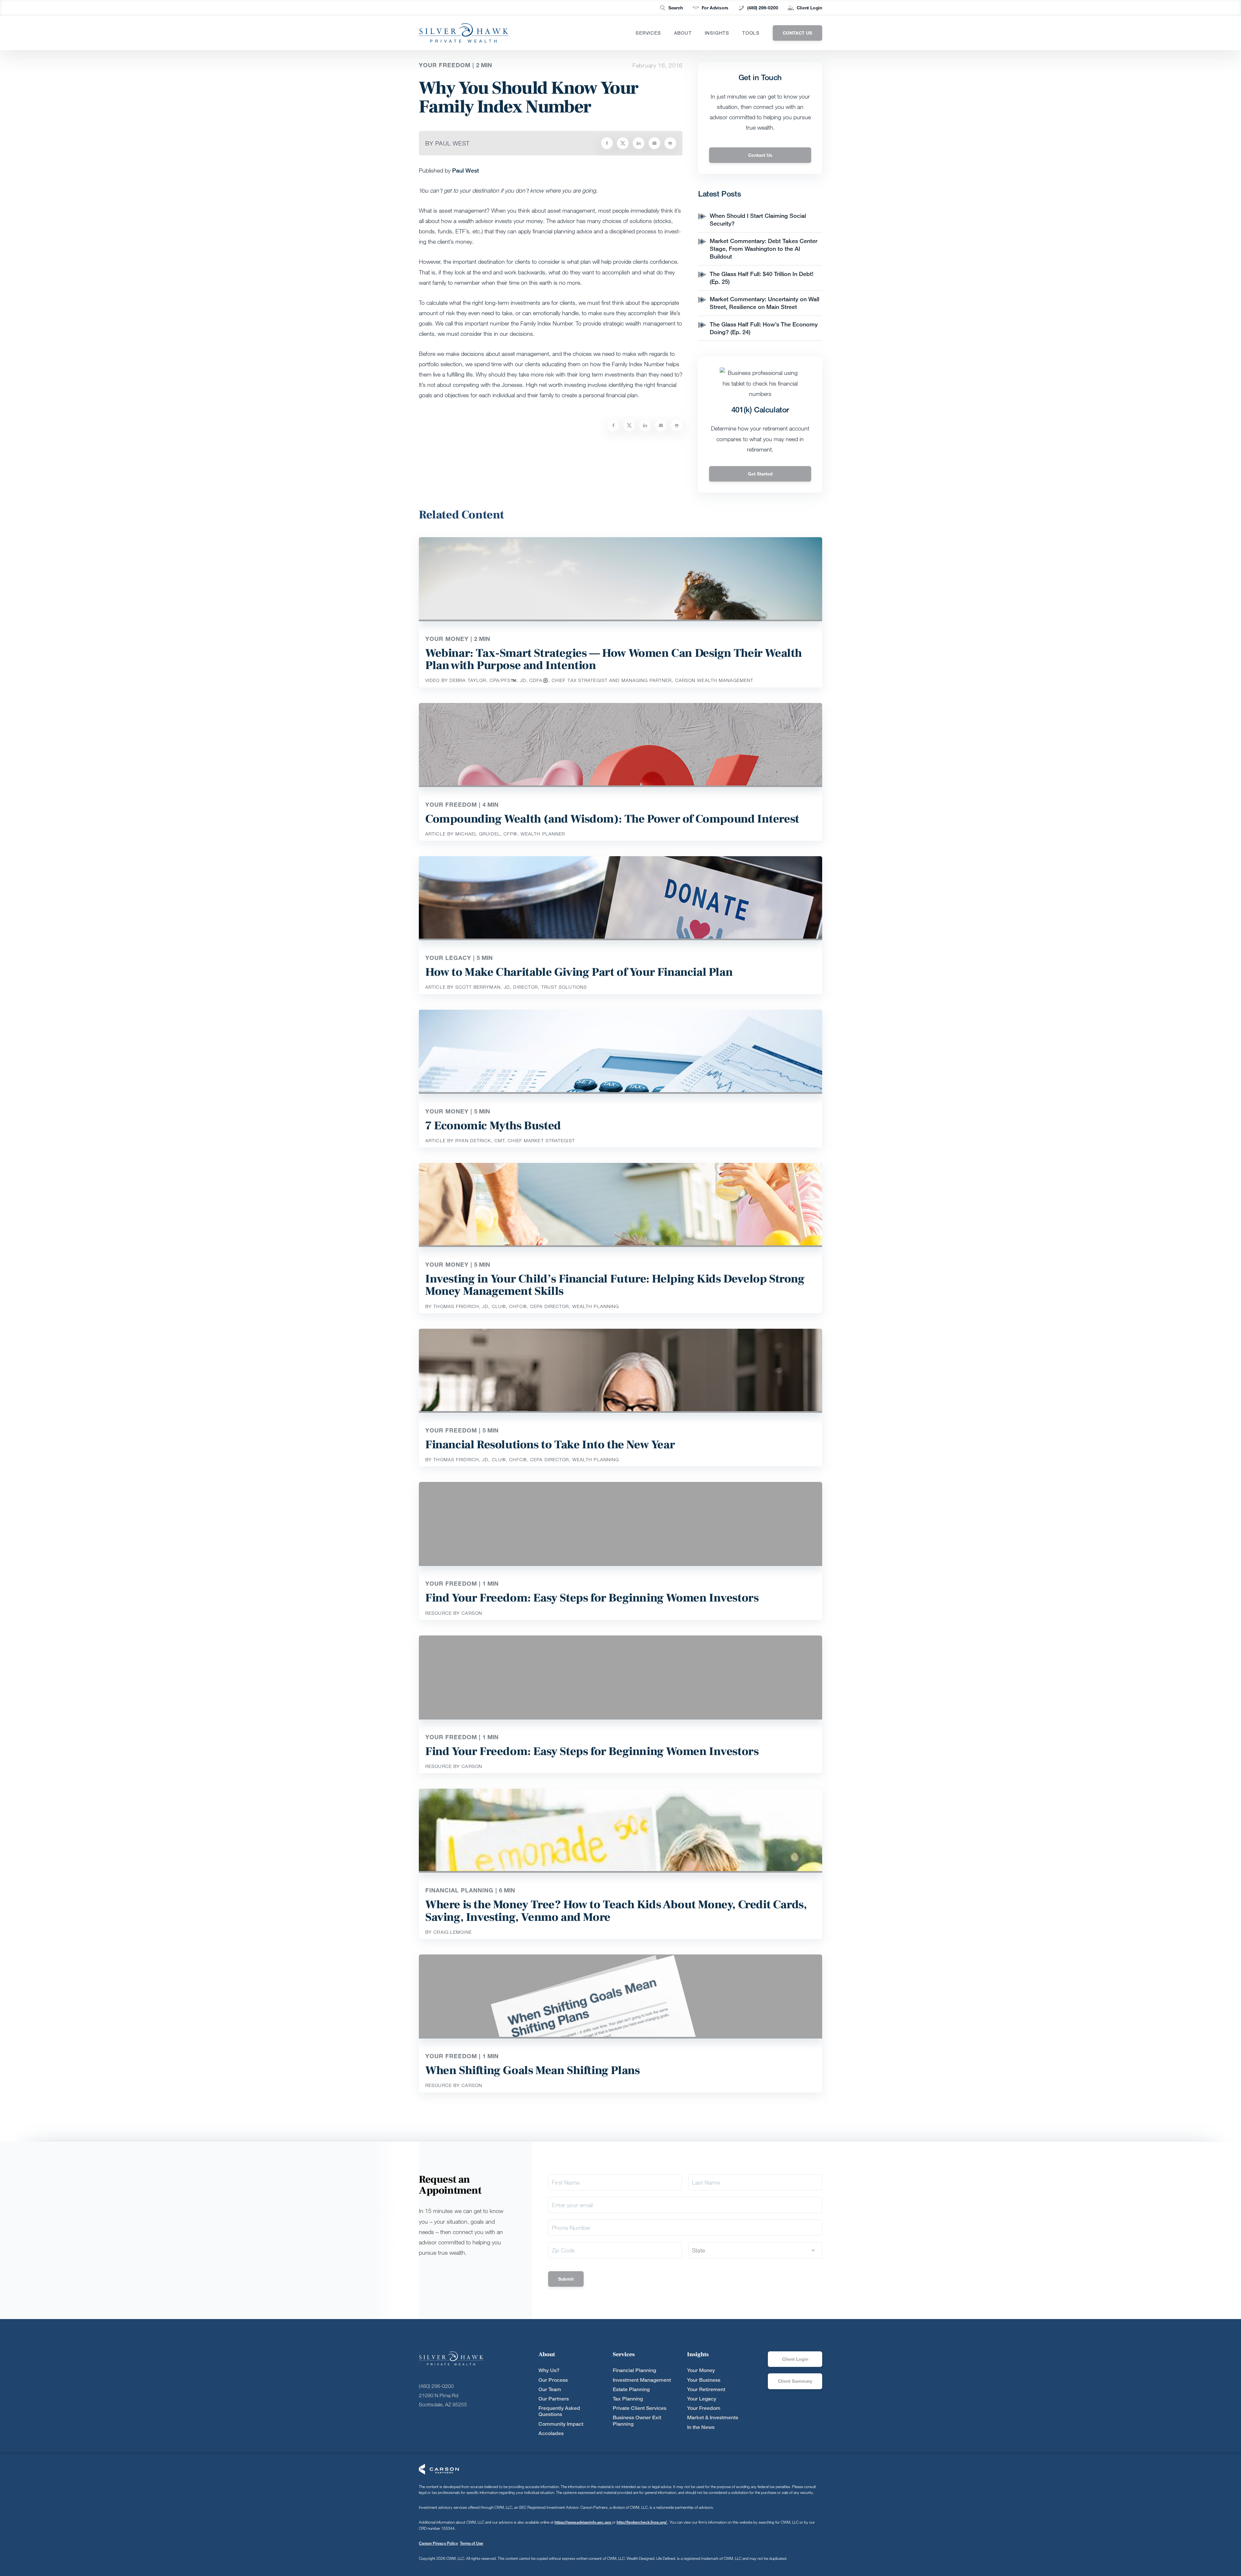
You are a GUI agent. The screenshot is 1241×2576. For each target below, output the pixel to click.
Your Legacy (702, 2399)
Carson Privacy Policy (438, 2543)
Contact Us (760, 155)
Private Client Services (640, 2408)
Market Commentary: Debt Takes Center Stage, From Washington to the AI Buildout (764, 249)
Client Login (809, 8)
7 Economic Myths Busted (493, 1126)
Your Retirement (706, 2389)
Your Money (701, 2370)
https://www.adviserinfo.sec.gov (583, 2522)
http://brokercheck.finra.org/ (642, 2522)
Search (676, 8)
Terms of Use (472, 2543)
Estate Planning (631, 2389)
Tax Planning (628, 2399)
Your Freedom (704, 2408)
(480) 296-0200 (763, 8)
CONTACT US (797, 33)
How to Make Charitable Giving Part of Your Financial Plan (579, 972)
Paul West (466, 170)
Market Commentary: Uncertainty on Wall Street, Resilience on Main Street (764, 303)
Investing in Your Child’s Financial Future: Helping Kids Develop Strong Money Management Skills (615, 1285)
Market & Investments (713, 2417)
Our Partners (554, 2399)
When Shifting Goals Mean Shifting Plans (532, 2070)
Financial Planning (634, 2370)
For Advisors (715, 8)
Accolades (551, 2433)
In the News (701, 2427)
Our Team (550, 2389)
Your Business (704, 2380)
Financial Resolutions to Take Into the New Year (550, 1445)
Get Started (760, 474)
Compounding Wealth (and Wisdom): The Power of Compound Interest (612, 819)
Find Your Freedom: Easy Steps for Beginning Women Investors (592, 1598)
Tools (751, 33)
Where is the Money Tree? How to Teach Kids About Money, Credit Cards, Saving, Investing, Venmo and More (616, 1911)
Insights (717, 33)
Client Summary (795, 2381)
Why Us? (549, 2370)
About (683, 33)
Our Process (553, 2380)
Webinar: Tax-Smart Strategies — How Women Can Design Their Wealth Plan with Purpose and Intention (614, 659)
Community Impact (561, 2424)
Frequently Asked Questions (559, 2411)
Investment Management (642, 2380)
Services (648, 33)
